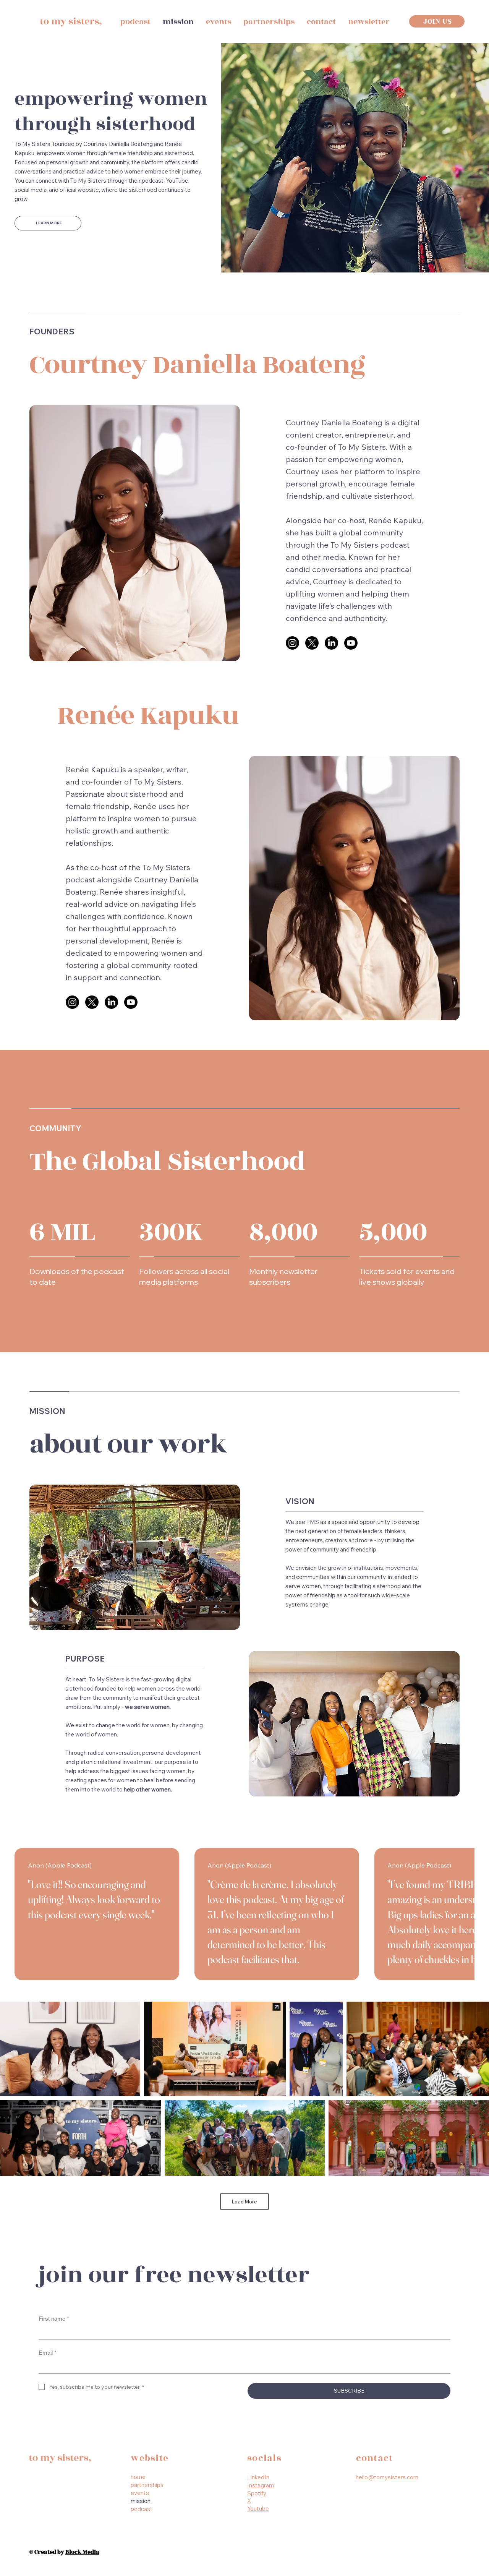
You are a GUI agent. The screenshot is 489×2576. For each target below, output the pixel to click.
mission (141, 2501)
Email (48, 2353)
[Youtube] (351, 643)
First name (54, 2319)
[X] (312, 643)
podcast (142, 2509)
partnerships (147, 2485)
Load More (244, 2202)
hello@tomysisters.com (387, 2477)
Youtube (258, 2509)
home (138, 2477)
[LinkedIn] (331, 643)
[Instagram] (292, 643)
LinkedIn (258, 2477)
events (140, 2493)
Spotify (257, 2493)
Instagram (261, 2485)
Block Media (82, 2552)
